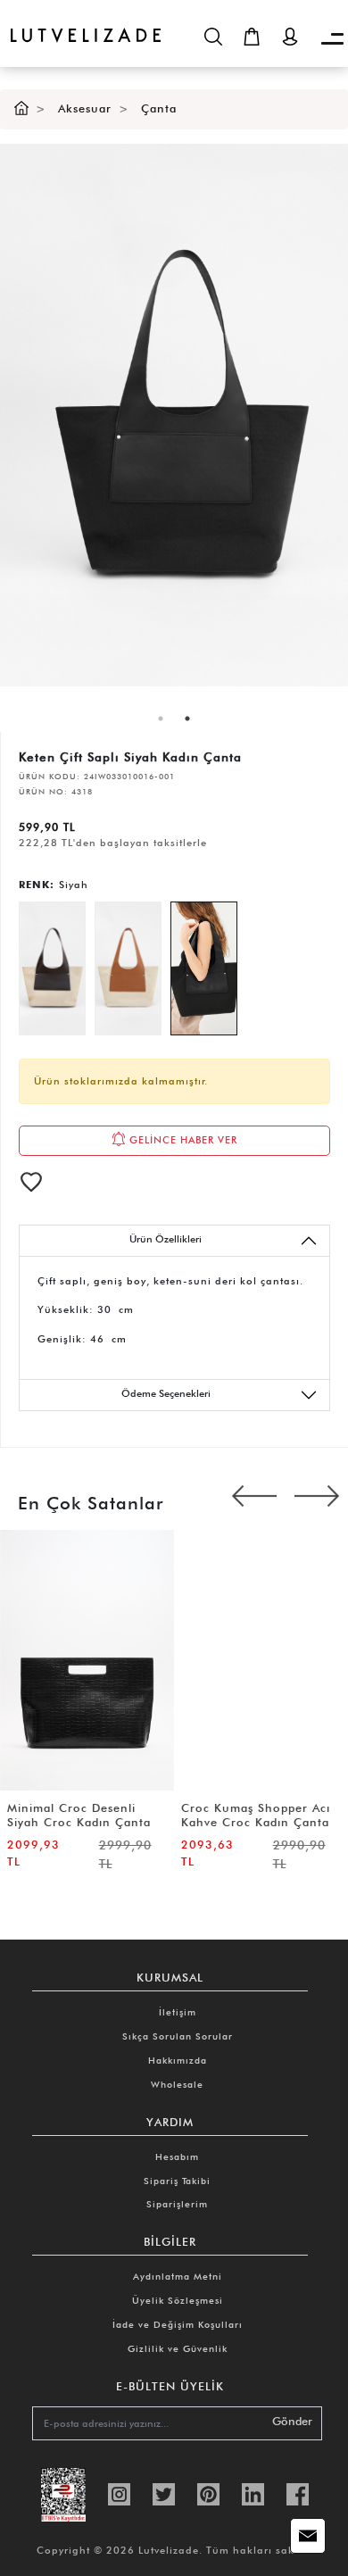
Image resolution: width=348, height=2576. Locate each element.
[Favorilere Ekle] (31, 1182)
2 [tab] (187, 719)
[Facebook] (298, 2493)
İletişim (178, 2012)
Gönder (292, 2421)
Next (317, 1499)
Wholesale (177, 2084)
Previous (254, 1499)
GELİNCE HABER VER (182, 1139)
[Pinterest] (208, 2493)
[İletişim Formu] (308, 2536)
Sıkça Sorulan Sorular (178, 2036)
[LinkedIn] (253, 2493)
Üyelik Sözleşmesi (178, 2300)
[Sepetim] (252, 37)
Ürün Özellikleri (166, 1239)
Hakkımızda (178, 2060)
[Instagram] (119, 2493)
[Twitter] (164, 2493)
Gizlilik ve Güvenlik (178, 2348)
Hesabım (177, 2156)
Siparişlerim (177, 2204)
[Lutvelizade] (80, 21)
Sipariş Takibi (177, 2181)
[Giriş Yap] (290, 37)
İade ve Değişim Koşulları (178, 2324)
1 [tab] (161, 719)
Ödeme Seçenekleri (166, 1393)
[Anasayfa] (21, 108)
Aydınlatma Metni (178, 2276)
